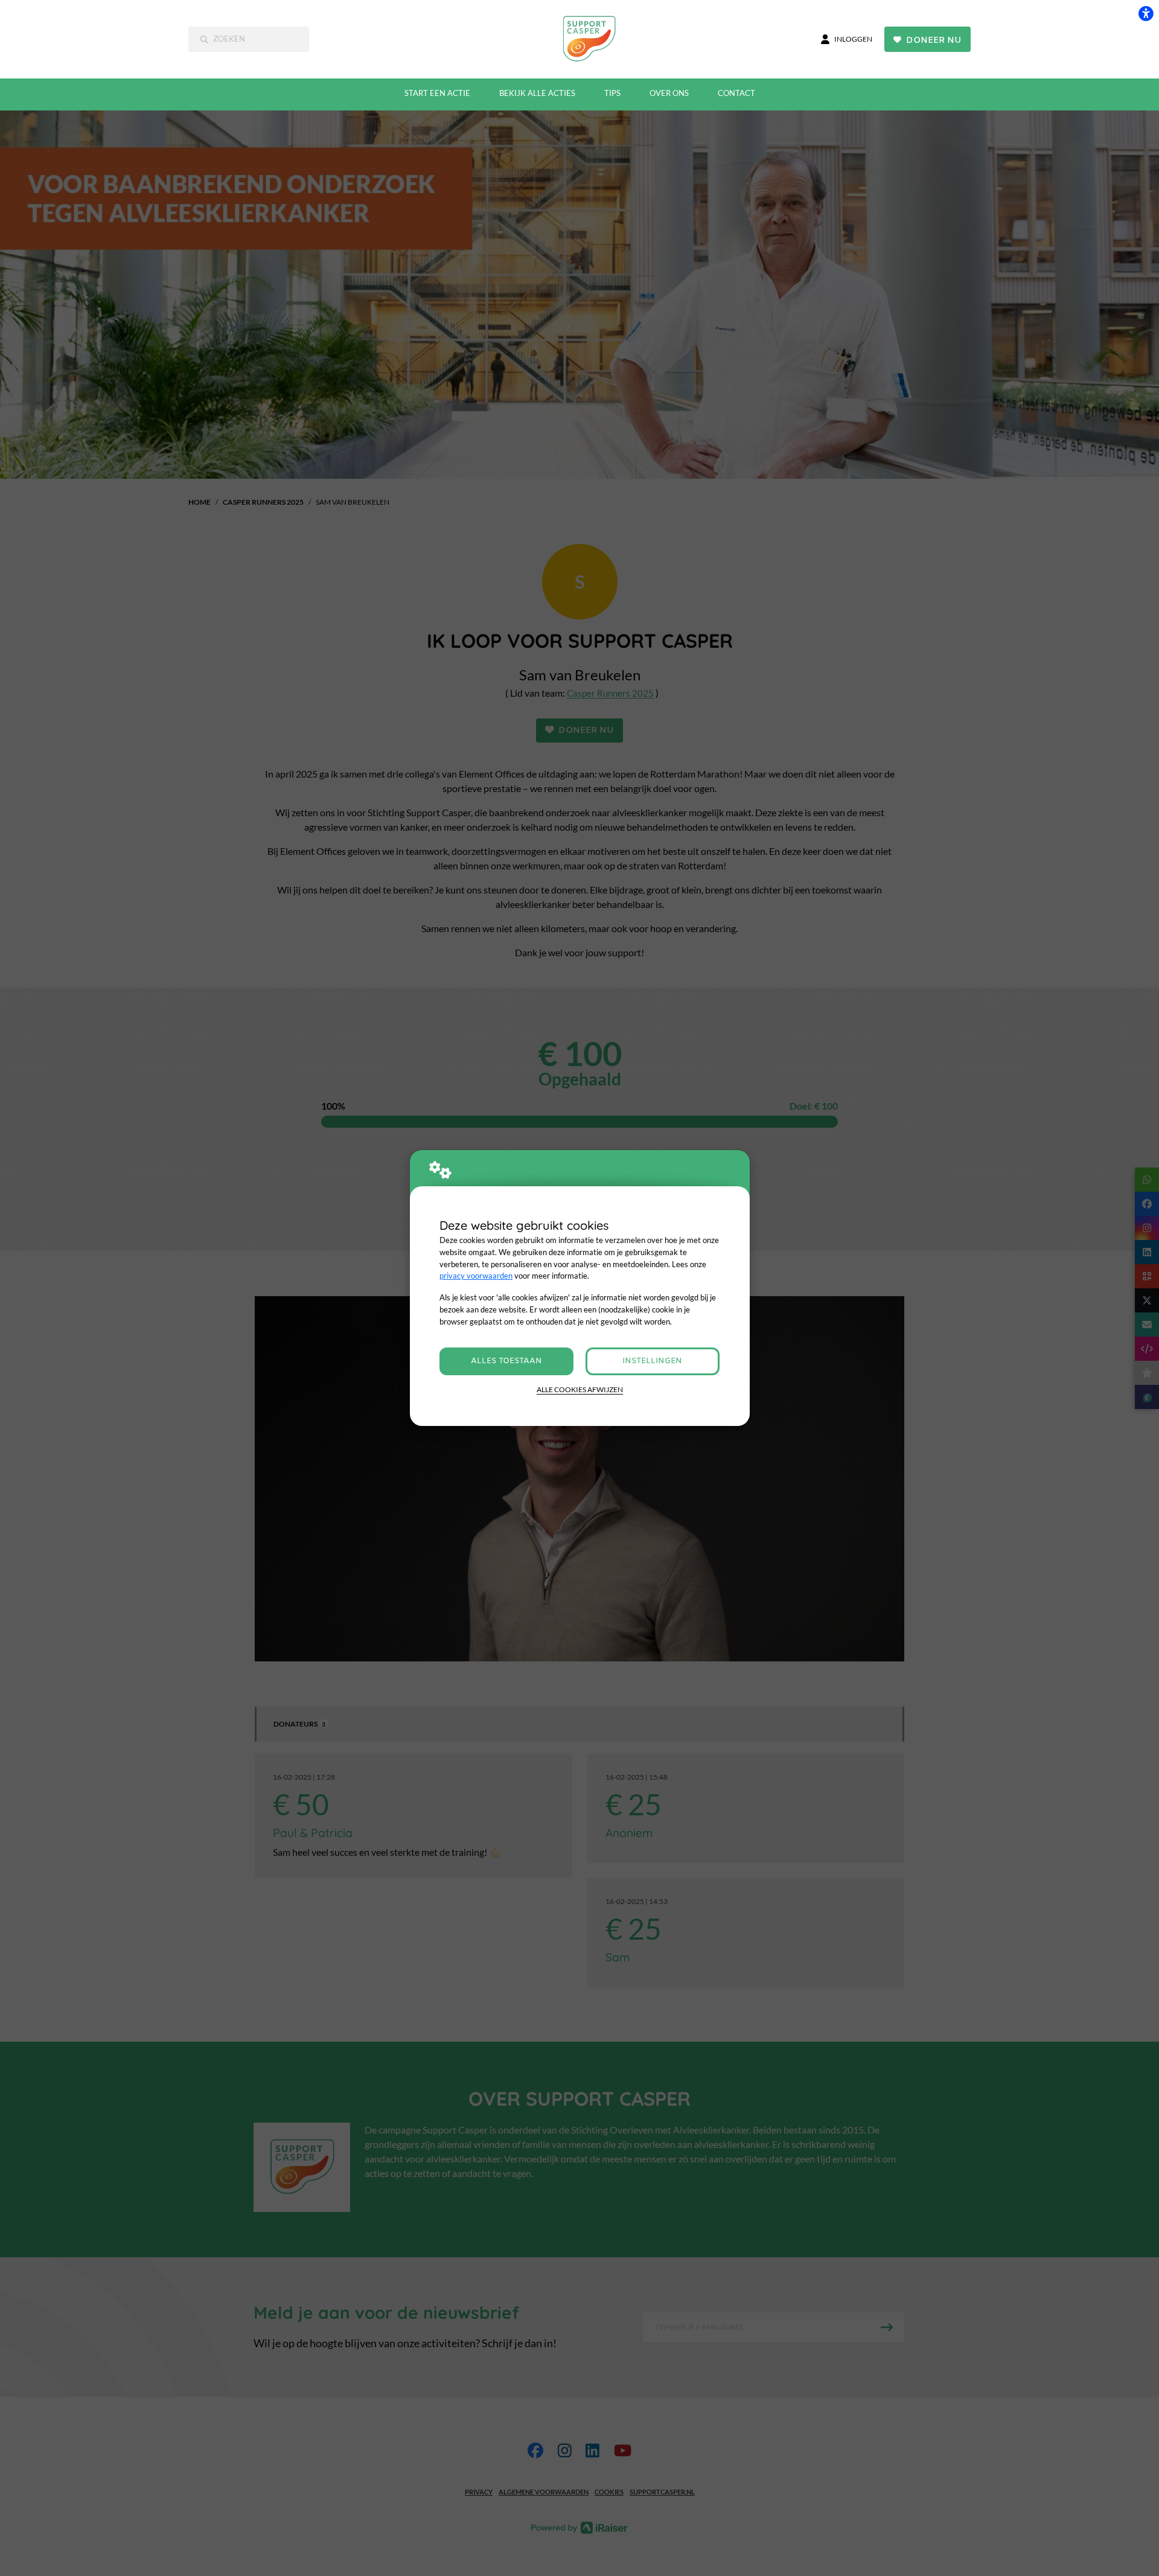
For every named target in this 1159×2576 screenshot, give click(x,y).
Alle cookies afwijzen (580, 1389)
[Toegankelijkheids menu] (1146, 13)
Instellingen (652, 1361)
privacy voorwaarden (476, 1276)
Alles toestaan (506, 1361)
